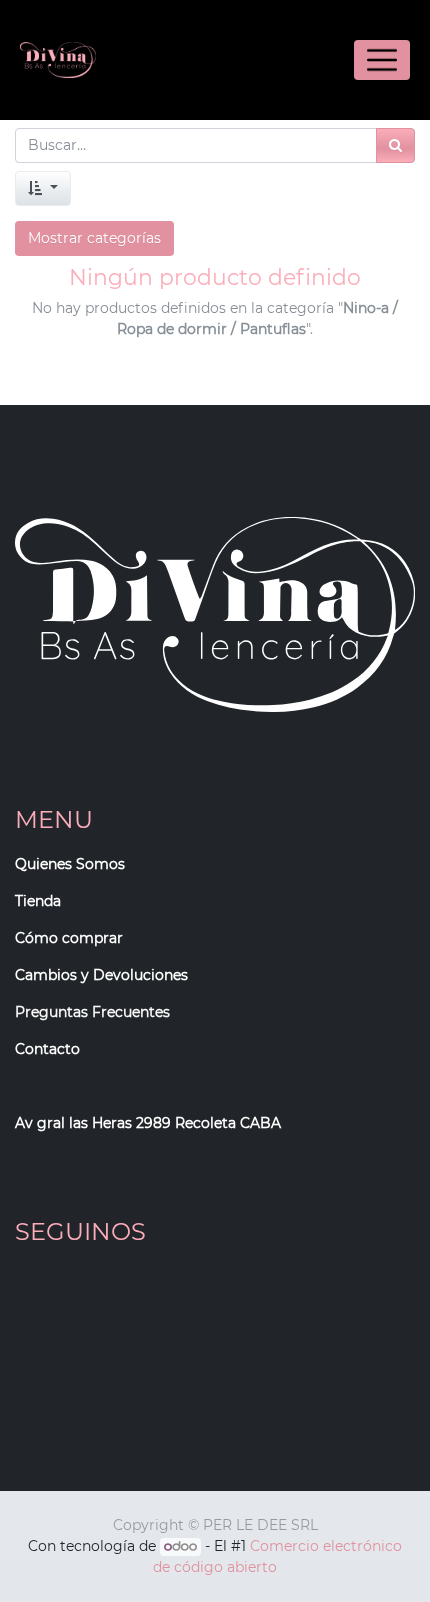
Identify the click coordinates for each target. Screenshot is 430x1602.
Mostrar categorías (94, 238)
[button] (43, 188)
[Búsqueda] (395, 145)
